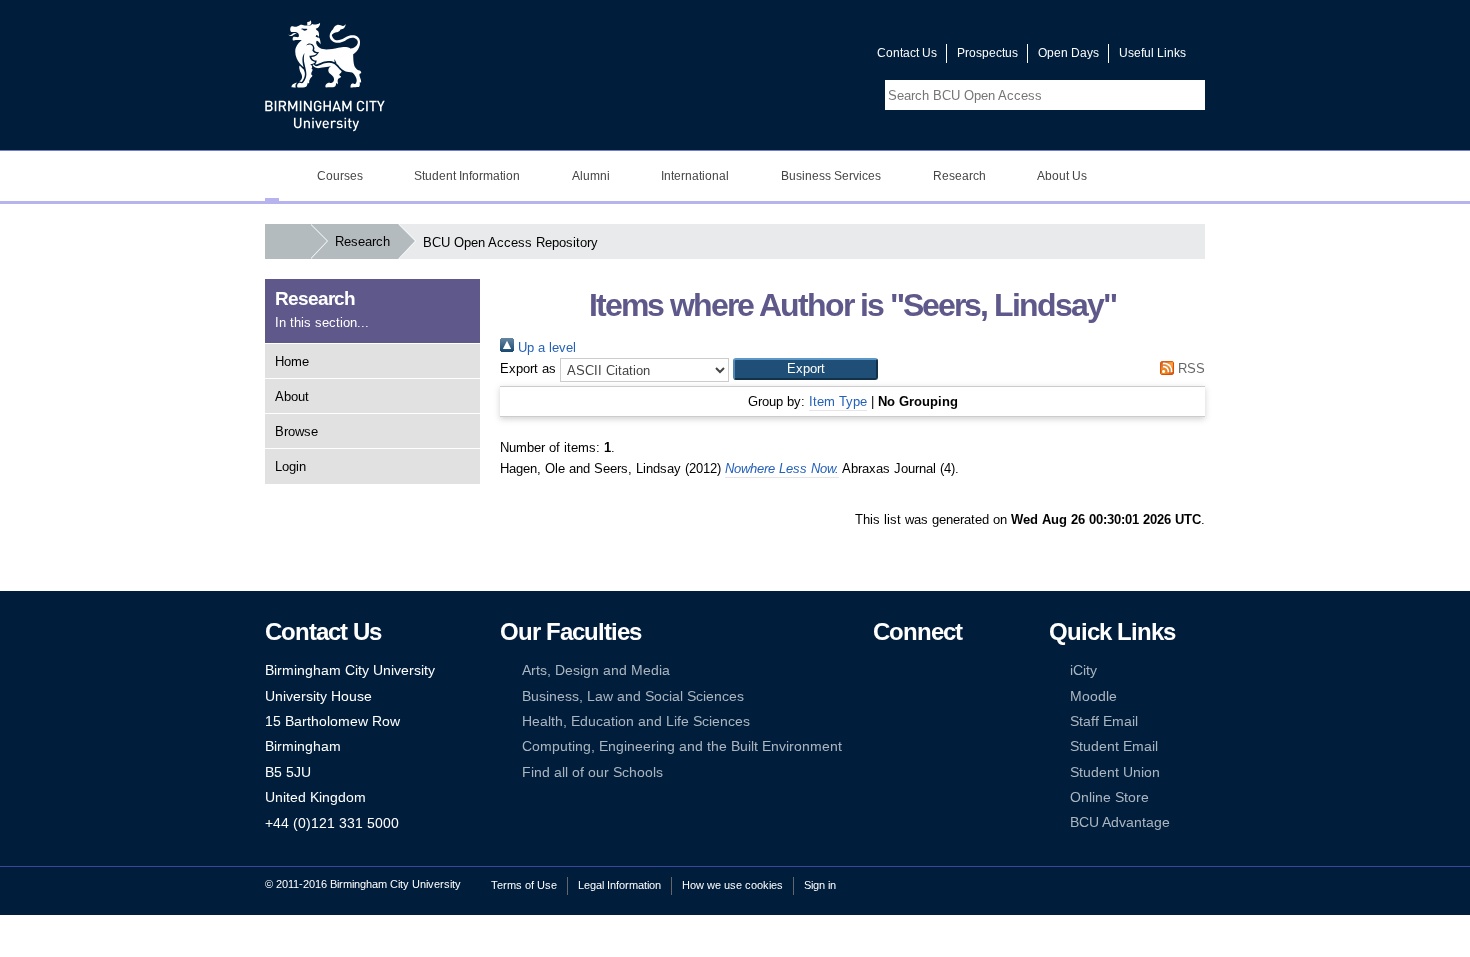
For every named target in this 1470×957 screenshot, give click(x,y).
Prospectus (987, 53)
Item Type (838, 401)
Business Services (831, 176)
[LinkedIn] (882, 696)
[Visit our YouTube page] (814, 57)
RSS (1189, 368)
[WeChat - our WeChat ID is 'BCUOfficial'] (912, 721)
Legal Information (619, 885)
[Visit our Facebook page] (766, 57)
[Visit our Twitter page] (790, 57)
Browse (296, 431)
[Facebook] (882, 670)
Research (959, 176)
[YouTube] (943, 670)
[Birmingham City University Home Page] (272, 176)
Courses (340, 176)
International (695, 176)
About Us (1062, 176)
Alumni (591, 176)
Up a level (545, 347)
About (292, 396)
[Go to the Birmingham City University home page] (325, 75)
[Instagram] (912, 696)
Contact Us (907, 53)
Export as (528, 368)
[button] (805, 369)
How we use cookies (732, 885)
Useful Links (1152, 53)
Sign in (820, 885)
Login (290, 466)
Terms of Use (524, 885)
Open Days (1068, 53)
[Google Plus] (943, 696)
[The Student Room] (943, 721)
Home (292, 361)
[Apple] (882, 746)
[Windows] (943, 746)
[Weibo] (882, 721)
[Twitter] (912, 670)
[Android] (912, 746)
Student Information (467, 176)
